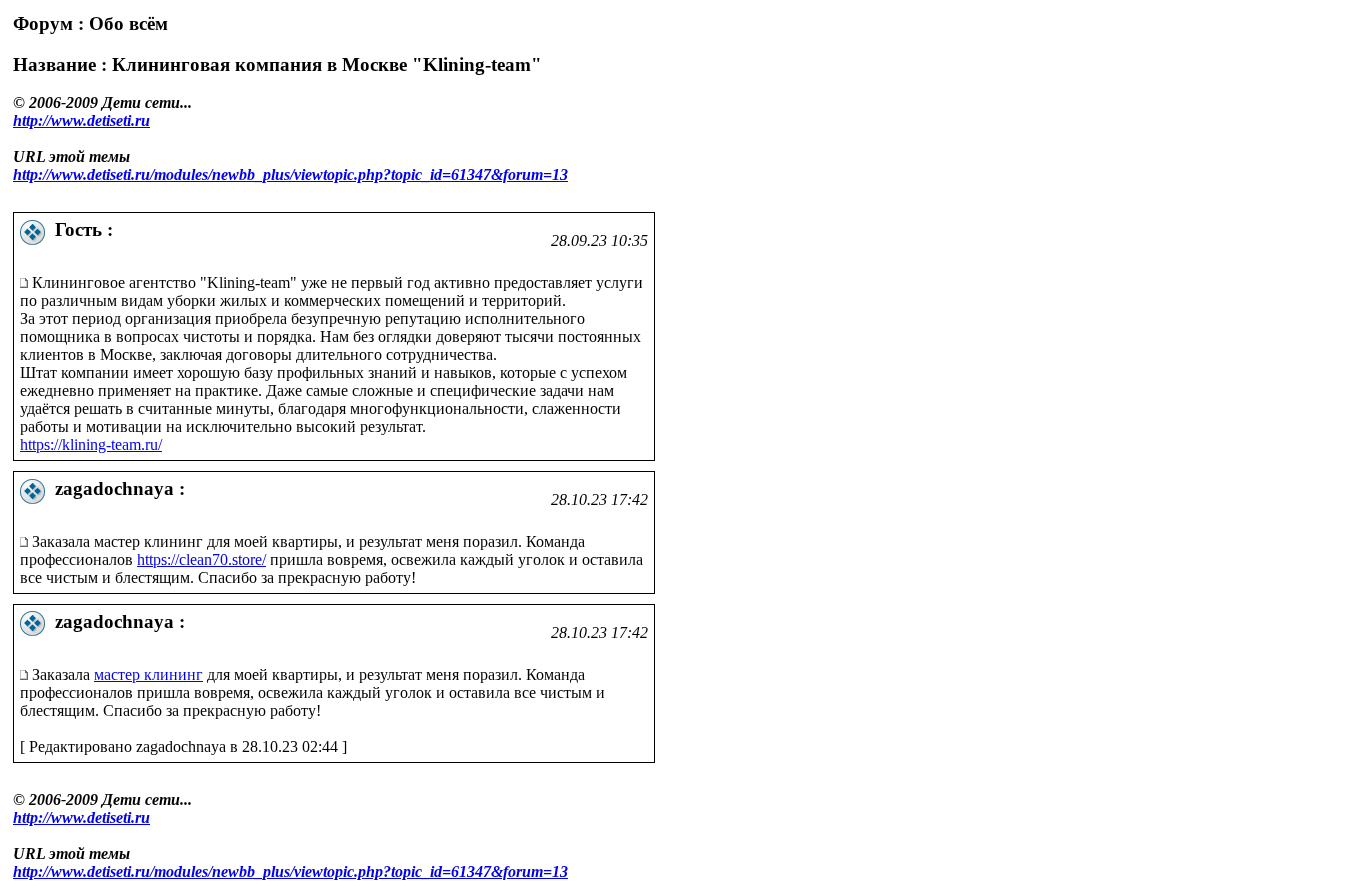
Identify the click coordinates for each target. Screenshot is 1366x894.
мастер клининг (148, 674)
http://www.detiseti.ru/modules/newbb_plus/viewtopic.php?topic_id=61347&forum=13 (290, 174)
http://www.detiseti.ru (81, 120)
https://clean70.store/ (201, 559)
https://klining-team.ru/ (91, 444)
